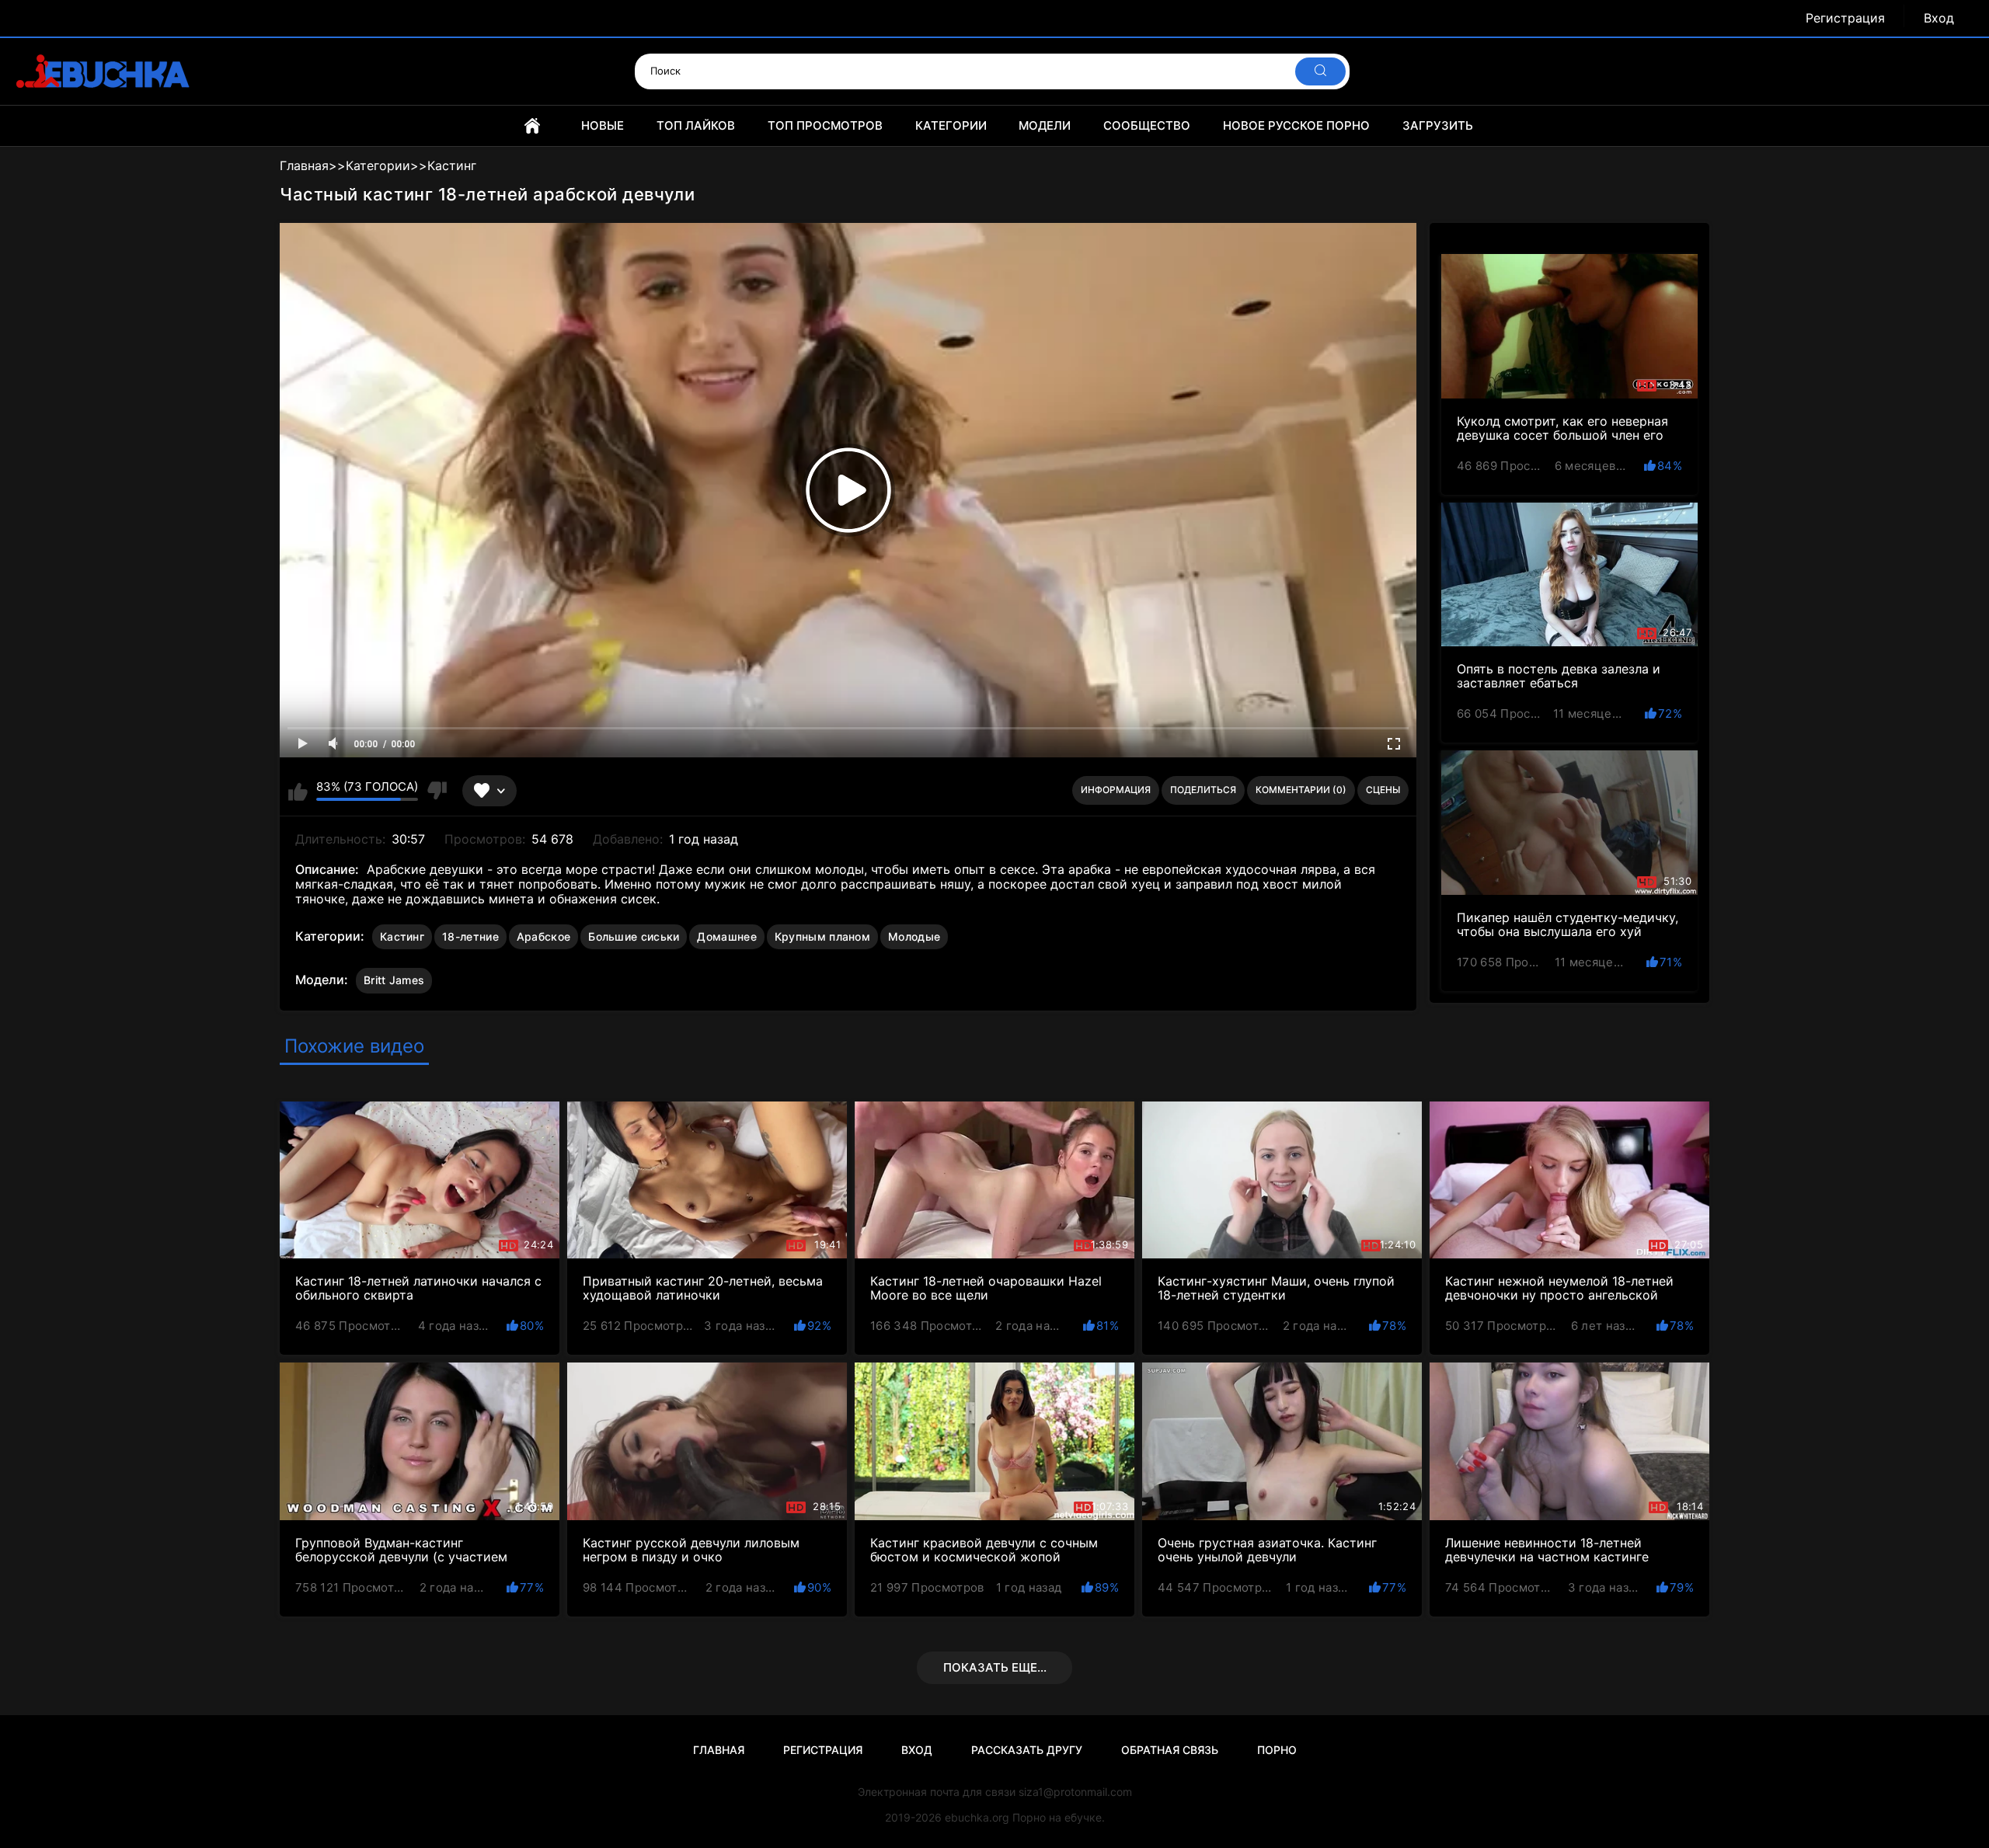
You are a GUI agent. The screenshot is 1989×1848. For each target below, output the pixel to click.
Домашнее (726, 936)
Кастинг (402, 936)
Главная (532, 126)
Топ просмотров (825, 125)
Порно (1277, 1750)
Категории (951, 125)
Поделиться (1203, 790)
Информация (1116, 790)
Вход (1939, 18)
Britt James (394, 980)
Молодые (914, 936)
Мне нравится (298, 791)
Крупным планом (822, 936)
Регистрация (1845, 18)
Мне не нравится (436, 791)
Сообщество (1147, 125)
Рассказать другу (1027, 1750)
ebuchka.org (977, 1817)
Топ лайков (696, 125)
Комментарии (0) (1301, 790)
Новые (603, 125)
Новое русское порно (1296, 125)
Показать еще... (995, 1667)
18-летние (470, 936)
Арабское (543, 936)
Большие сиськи (634, 936)
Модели (1045, 125)
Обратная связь (1170, 1750)
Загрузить (1438, 125)
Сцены (1383, 790)
